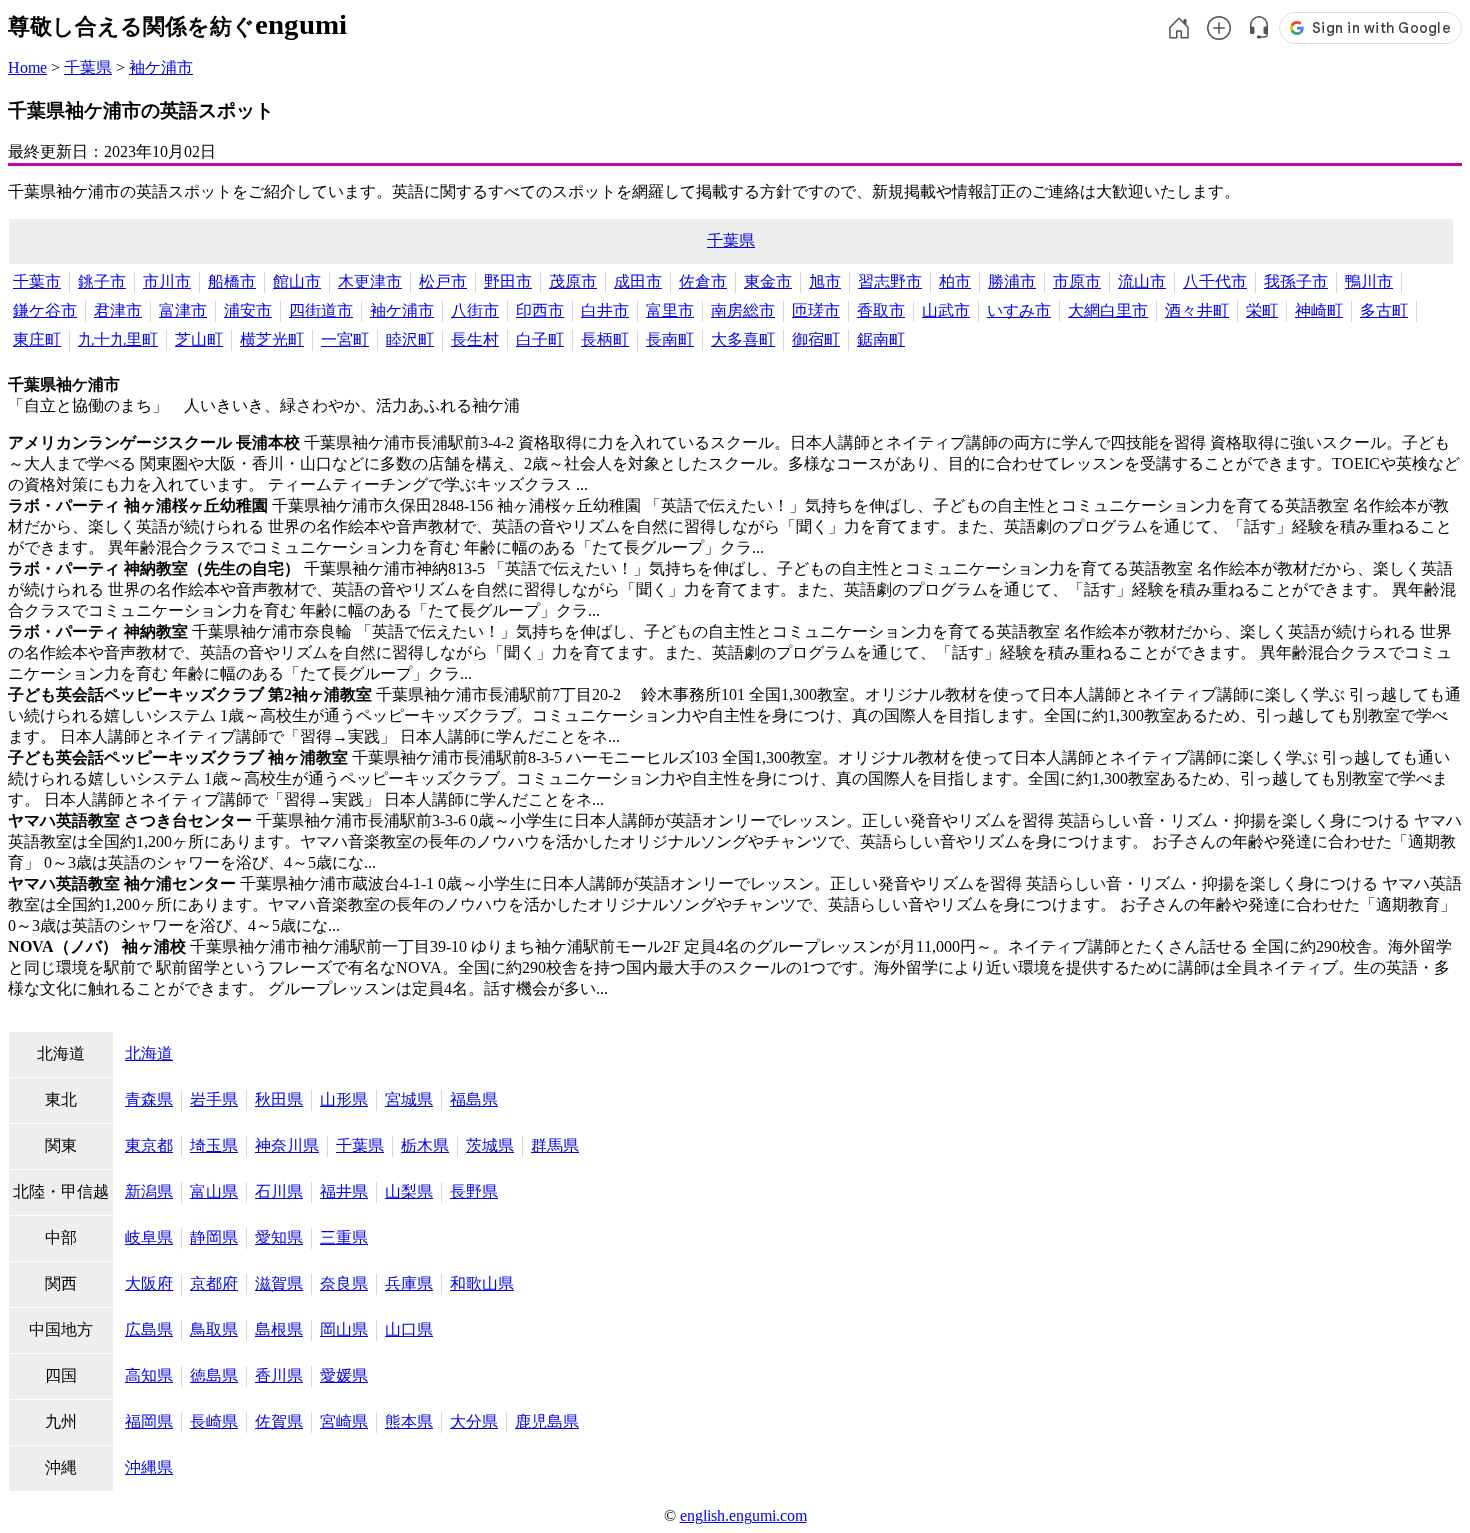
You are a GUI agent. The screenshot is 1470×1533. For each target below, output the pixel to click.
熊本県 (409, 1421)
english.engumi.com (743, 1515)
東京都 (149, 1145)
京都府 (214, 1283)
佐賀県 (279, 1421)
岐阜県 (149, 1237)
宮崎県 (344, 1421)
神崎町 (1319, 310)
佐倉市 (703, 281)
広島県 (149, 1329)
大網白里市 (1108, 310)
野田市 (508, 281)
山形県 (344, 1099)
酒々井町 (1197, 310)
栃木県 (425, 1145)
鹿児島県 (547, 1421)
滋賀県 (279, 1283)
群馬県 (555, 1145)
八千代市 (1215, 281)
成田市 (638, 281)
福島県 (474, 1099)
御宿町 (816, 339)
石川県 (279, 1191)
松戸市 (443, 281)
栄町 (1262, 310)
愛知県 (279, 1237)
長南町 (670, 339)
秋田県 (279, 1099)
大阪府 (149, 1283)
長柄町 (605, 339)
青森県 (149, 1099)
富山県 (214, 1191)
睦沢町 (410, 339)
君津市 (118, 310)
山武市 (946, 310)
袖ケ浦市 (161, 67)
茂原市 (573, 281)
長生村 (475, 339)
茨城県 (490, 1145)
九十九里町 (118, 339)
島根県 (279, 1329)
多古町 (1384, 310)
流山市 (1142, 281)
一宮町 (345, 339)
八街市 (475, 310)
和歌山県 (482, 1283)
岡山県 (344, 1329)
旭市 (825, 281)
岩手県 (214, 1099)
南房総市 (743, 310)
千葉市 (37, 281)
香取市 (881, 310)
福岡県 (149, 1421)
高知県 (149, 1375)
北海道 (149, 1053)
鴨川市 (1369, 281)
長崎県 (214, 1421)
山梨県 (409, 1191)
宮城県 (409, 1099)
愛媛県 (344, 1375)
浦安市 (248, 310)
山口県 (409, 1329)
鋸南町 (881, 339)
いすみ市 (1019, 310)
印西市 (540, 310)
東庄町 (37, 339)
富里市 (670, 310)
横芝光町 (272, 339)
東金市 (768, 281)
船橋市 (232, 281)
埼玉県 (214, 1145)
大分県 (474, 1421)
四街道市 (321, 310)
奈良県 (344, 1283)
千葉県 (88, 67)
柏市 (955, 281)
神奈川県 (287, 1145)
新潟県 (149, 1191)
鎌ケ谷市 (45, 310)
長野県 (474, 1191)
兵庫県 (409, 1283)
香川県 (279, 1375)
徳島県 (214, 1375)
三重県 (344, 1237)
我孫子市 (1296, 281)
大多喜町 (743, 339)
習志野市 (890, 281)
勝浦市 (1012, 281)
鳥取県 (214, 1329)
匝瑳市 (816, 310)
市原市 (1077, 281)
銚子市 (102, 281)
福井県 (344, 1191)
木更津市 (370, 281)
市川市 (167, 281)
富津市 (183, 310)
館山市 (297, 281)
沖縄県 (149, 1467)
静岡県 (214, 1237)
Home (27, 67)
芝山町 (199, 339)
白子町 (540, 339)
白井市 (605, 310)
